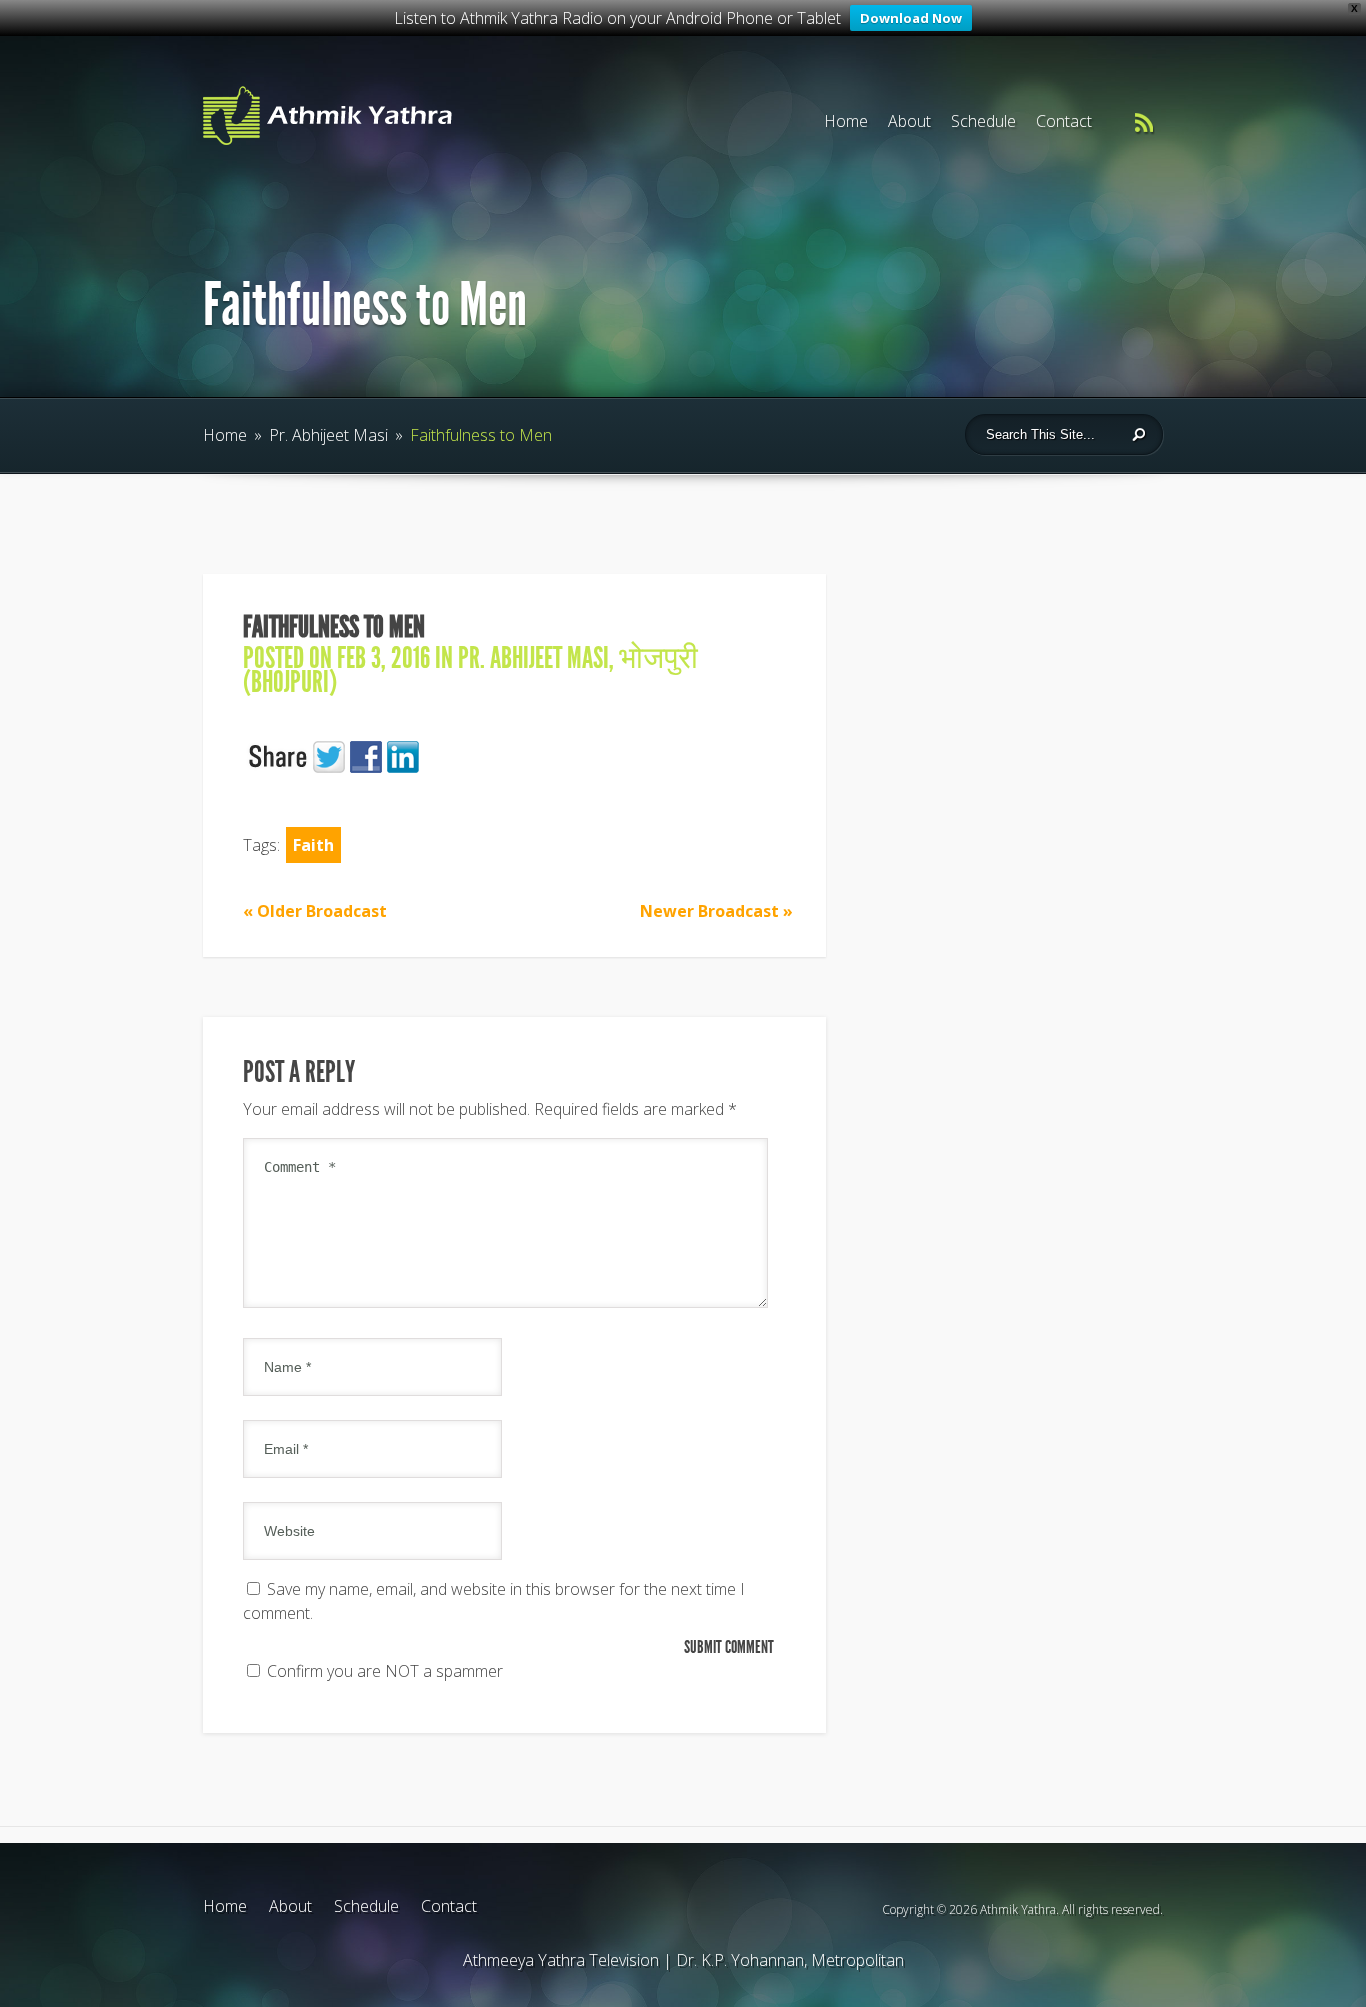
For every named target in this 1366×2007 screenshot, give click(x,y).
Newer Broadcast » (716, 911)
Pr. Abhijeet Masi (328, 435)
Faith (313, 845)
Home (846, 121)
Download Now (911, 18)
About (909, 121)
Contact (1064, 121)
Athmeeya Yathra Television (561, 1960)
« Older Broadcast (315, 911)
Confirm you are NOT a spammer (383, 1671)
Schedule (983, 121)
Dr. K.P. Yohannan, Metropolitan (790, 1960)
